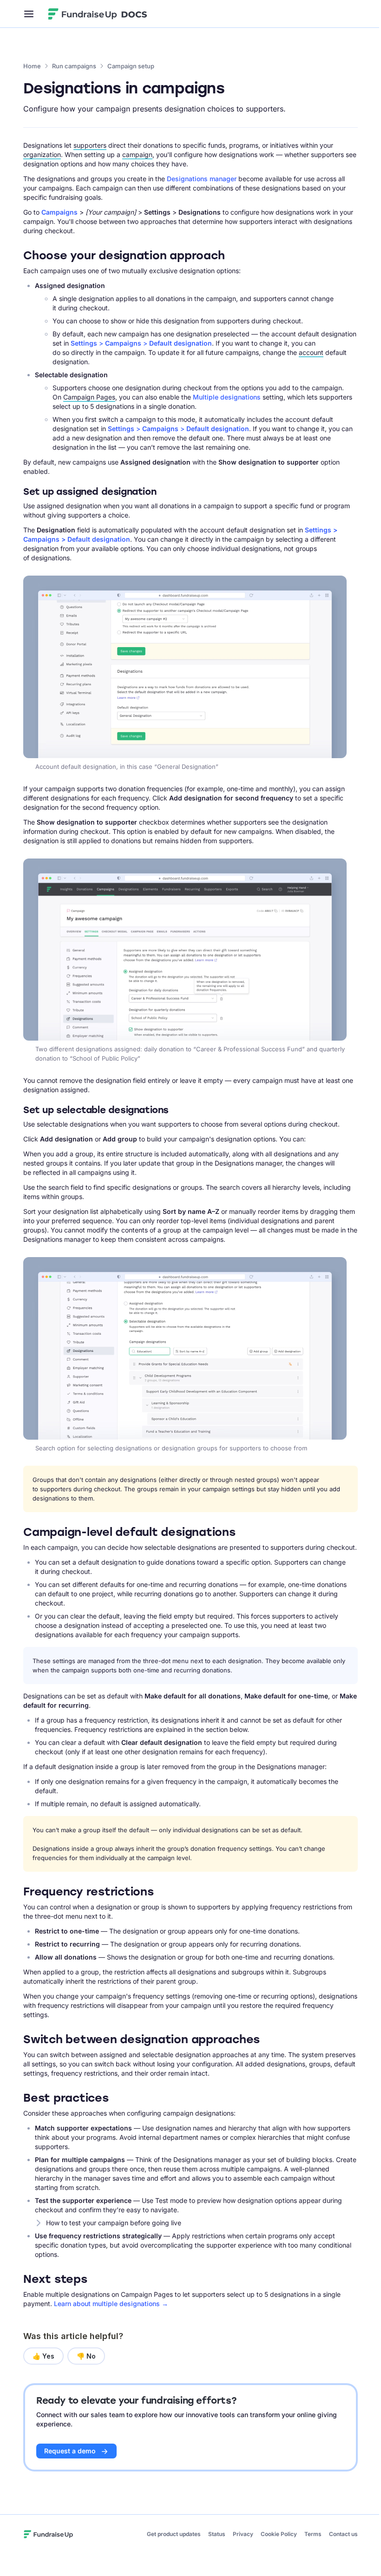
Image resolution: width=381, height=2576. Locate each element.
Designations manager (202, 179)
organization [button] (42, 154)
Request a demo (70, 2451)
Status (217, 2534)
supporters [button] (90, 145)
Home (32, 66)
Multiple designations (227, 397)
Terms (313, 2534)
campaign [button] (137, 154)
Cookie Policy (279, 2534)
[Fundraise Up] (83, 14)
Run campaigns (74, 66)
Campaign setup (131, 66)
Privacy (243, 2534)
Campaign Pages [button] (89, 397)
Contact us (343, 2534)
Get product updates (174, 2534)
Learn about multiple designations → (111, 2304)
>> (141, 343)
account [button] (311, 352)
